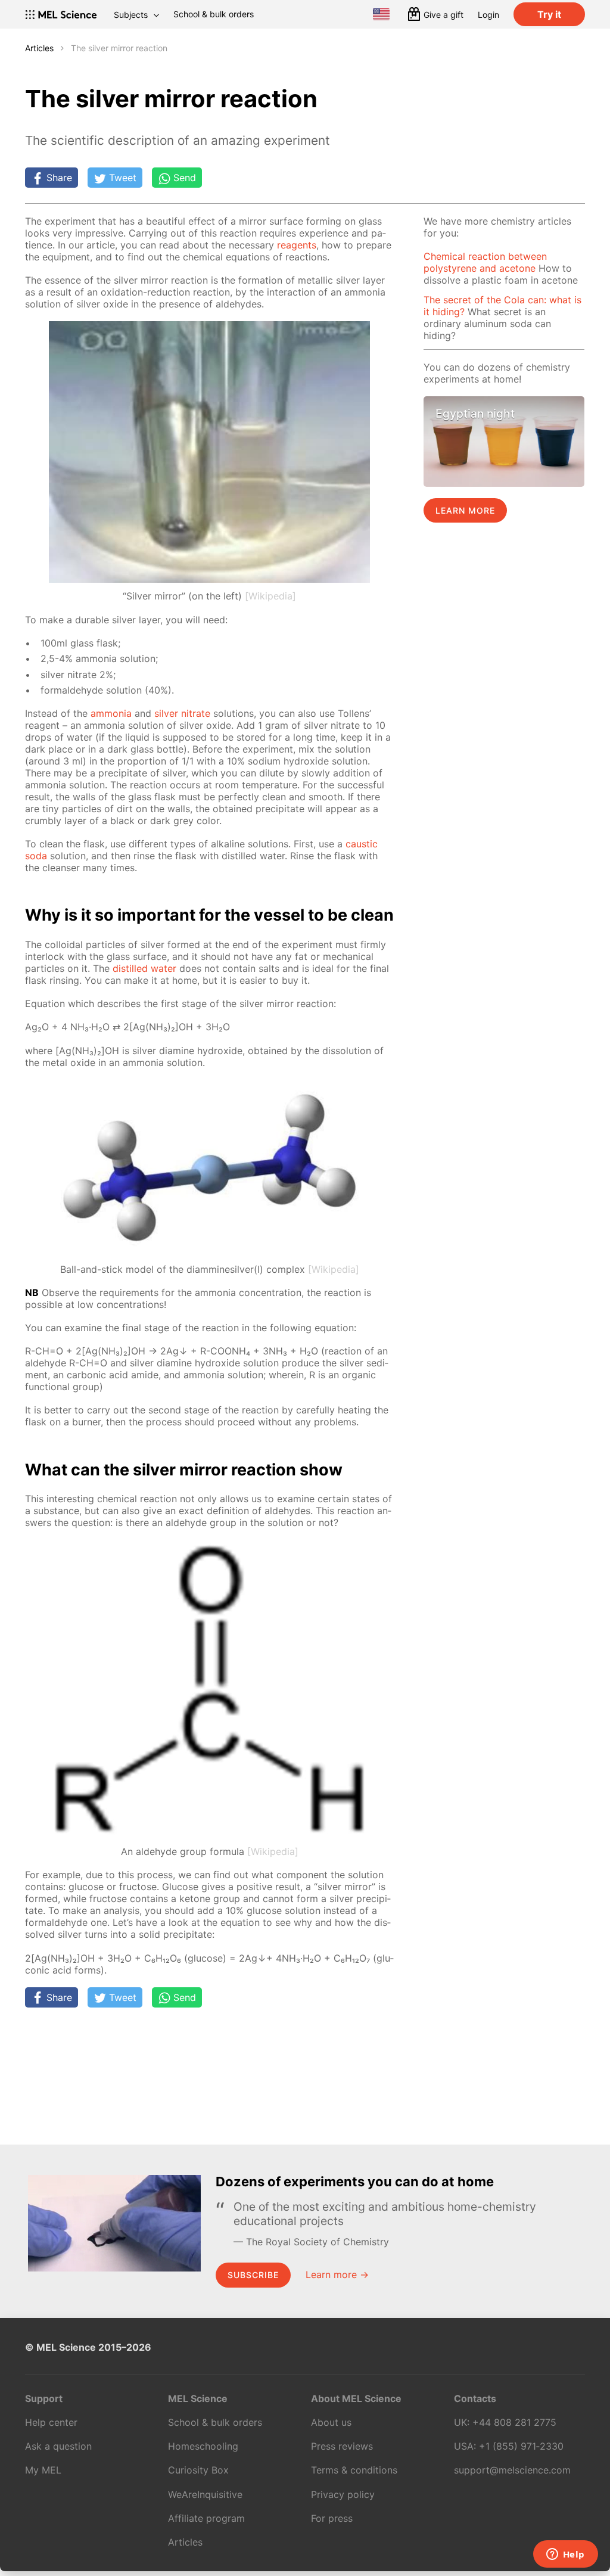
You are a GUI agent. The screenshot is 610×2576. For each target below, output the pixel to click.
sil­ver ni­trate (182, 713)
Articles (39, 48)
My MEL (43, 2470)
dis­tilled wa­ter (144, 968)
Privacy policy (343, 2494)
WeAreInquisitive (205, 2494)
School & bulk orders (214, 14)
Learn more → (337, 2274)
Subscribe (253, 2275)
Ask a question (58, 2446)
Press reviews (342, 2446)
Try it (549, 14)
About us (331, 2422)
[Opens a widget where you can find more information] (565, 2555)
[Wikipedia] (270, 596)
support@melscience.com (512, 2470)
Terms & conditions (354, 2470)
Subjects (131, 15)
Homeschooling (203, 2446)
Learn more (465, 510)
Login (488, 15)
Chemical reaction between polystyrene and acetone (485, 262)
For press (332, 2518)
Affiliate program (206, 2518)
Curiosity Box (198, 2470)
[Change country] (381, 14)
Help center (51, 2422)
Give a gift (444, 15)
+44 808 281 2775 (514, 2422)
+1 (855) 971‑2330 (521, 2446)
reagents (297, 245)
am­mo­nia (111, 713)
